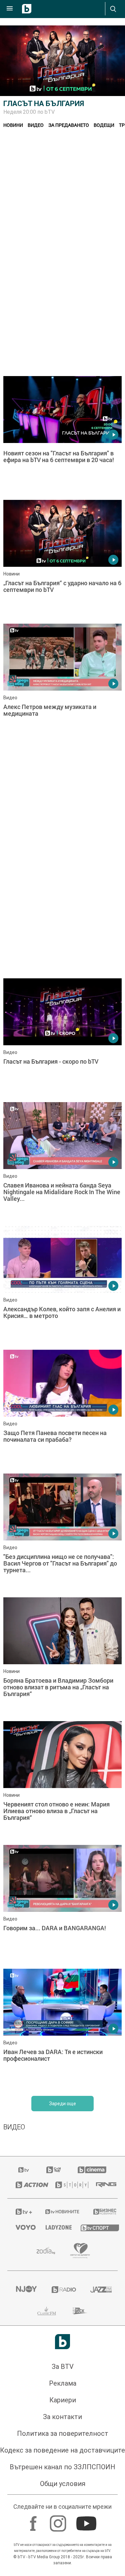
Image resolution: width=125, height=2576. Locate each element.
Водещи (104, 125)
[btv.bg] (24, 2170)
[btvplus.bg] (22, 2212)
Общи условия (63, 2484)
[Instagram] (59, 2520)
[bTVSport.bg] (95, 2228)
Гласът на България (44, 104)
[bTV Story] (67, 2185)
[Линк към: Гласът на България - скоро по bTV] (62, 1039)
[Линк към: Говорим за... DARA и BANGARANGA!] (62, 1905)
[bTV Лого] (62, 2342)
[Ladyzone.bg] (55, 2227)
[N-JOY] (25, 2290)
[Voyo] (22, 2227)
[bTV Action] (27, 2185)
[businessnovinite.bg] (101, 2212)
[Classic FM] (47, 2311)
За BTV (63, 2367)
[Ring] (103, 2185)
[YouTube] (87, 2520)
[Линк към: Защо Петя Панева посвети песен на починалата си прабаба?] (62, 1410)
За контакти (62, 2417)
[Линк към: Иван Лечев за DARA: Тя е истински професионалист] (62, 2029)
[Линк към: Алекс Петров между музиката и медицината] (62, 684)
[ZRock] (80, 2311)
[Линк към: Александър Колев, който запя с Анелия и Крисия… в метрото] (62, 1286)
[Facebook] (34, 2520)
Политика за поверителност (63, 2433)
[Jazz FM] (100, 2290)
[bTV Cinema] (92, 2170)
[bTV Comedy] (53, 2170)
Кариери (63, 2400)
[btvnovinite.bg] (61, 2212)
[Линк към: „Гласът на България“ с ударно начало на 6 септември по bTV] (62, 560)
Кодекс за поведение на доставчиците (62, 2450)
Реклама (63, 2383)
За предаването (69, 125)
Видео (36, 125)
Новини (13, 125)
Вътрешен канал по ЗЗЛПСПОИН (62, 2467)
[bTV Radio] (63, 2290)
